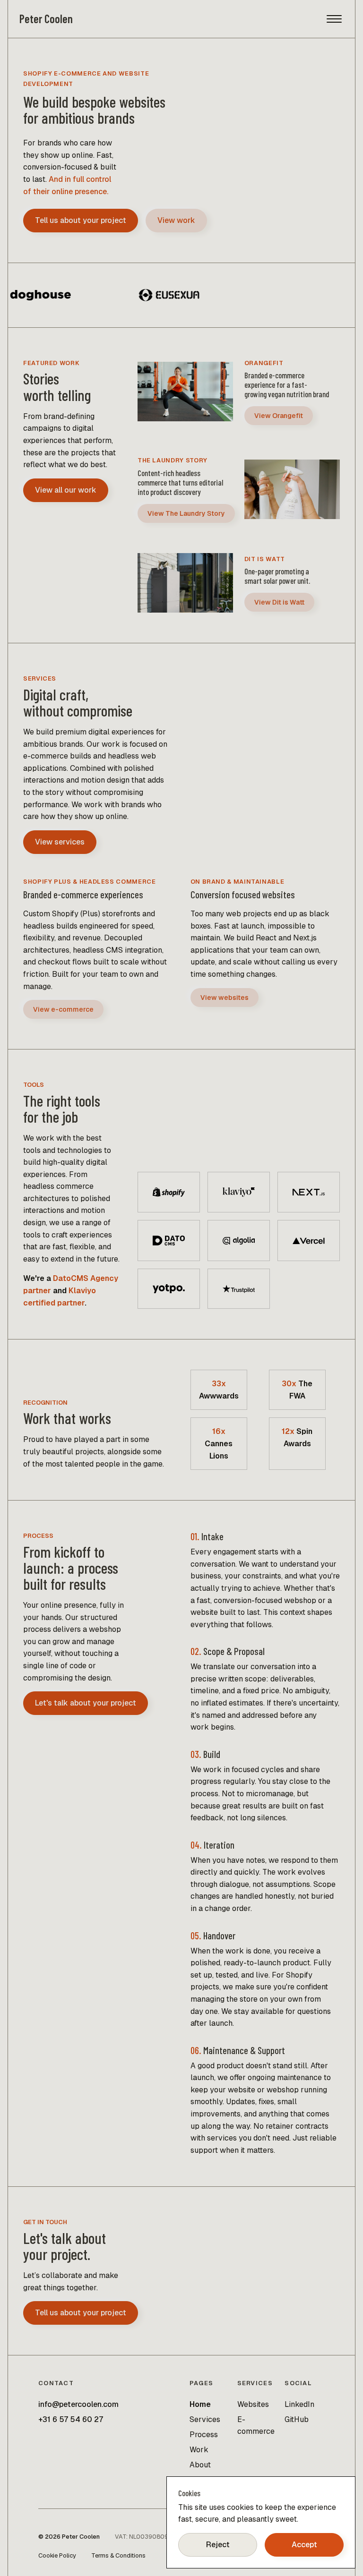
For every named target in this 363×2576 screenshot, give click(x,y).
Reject (218, 2545)
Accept (304, 2545)
